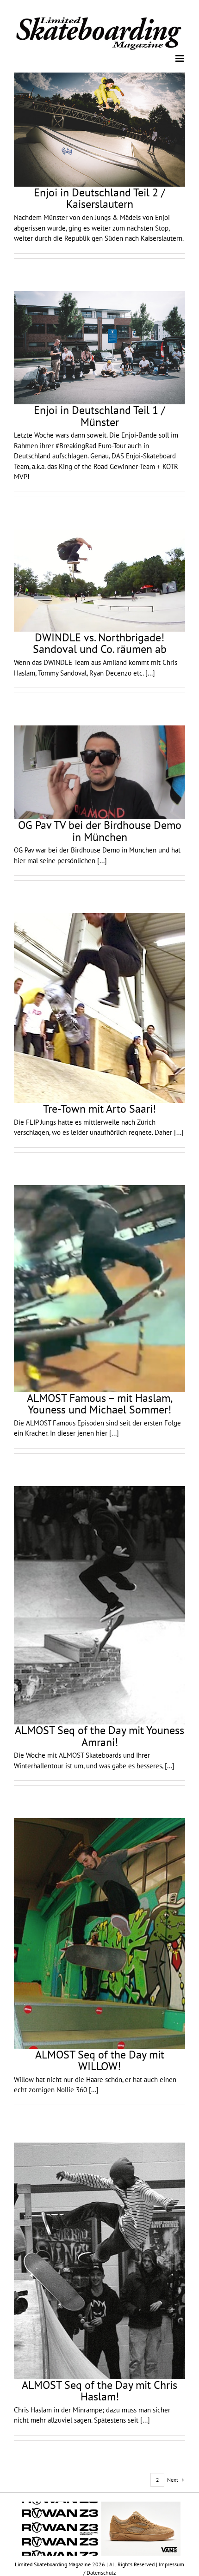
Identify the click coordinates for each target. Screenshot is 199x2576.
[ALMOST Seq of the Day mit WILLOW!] (99, 1933)
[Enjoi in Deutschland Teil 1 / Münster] (99, 347)
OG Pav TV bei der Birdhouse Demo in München (100, 831)
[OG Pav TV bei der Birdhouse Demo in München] (99, 772)
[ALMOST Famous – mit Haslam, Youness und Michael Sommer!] (99, 1288)
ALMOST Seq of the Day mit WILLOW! (100, 2060)
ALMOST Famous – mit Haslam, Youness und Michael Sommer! (100, 1403)
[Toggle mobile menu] (180, 58)
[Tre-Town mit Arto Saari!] (99, 1008)
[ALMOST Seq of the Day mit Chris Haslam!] (99, 2260)
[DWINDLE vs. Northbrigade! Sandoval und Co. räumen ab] (99, 580)
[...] (150, 672)
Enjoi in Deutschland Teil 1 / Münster (99, 416)
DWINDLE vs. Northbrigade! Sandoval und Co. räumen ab (100, 643)
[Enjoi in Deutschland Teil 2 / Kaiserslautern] (99, 129)
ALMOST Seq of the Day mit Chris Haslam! (99, 2390)
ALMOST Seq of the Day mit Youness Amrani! (99, 1736)
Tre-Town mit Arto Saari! (99, 1108)
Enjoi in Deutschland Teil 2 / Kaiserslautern (99, 198)
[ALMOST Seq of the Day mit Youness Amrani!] (99, 1605)
